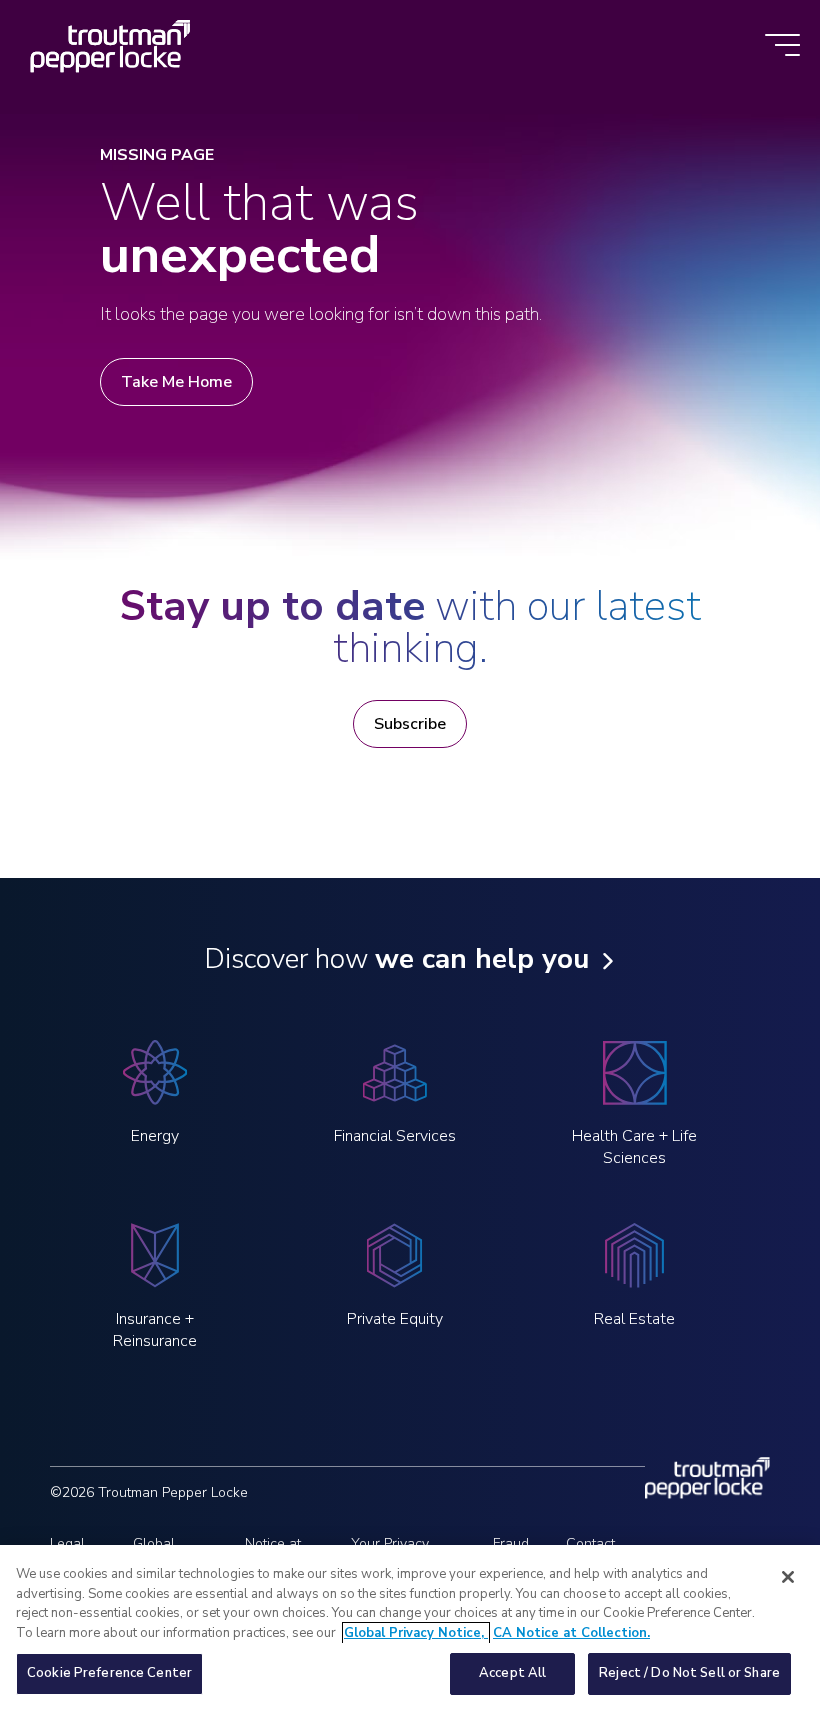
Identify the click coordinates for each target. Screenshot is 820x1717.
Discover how (396, 959)
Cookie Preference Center (109, 1673)
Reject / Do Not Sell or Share (689, 1673)
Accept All (512, 1673)
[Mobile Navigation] (782, 46)
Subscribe (410, 724)
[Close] (788, 1577)
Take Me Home (176, 382)
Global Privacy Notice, (416, 1633)
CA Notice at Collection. (571, 1633)
